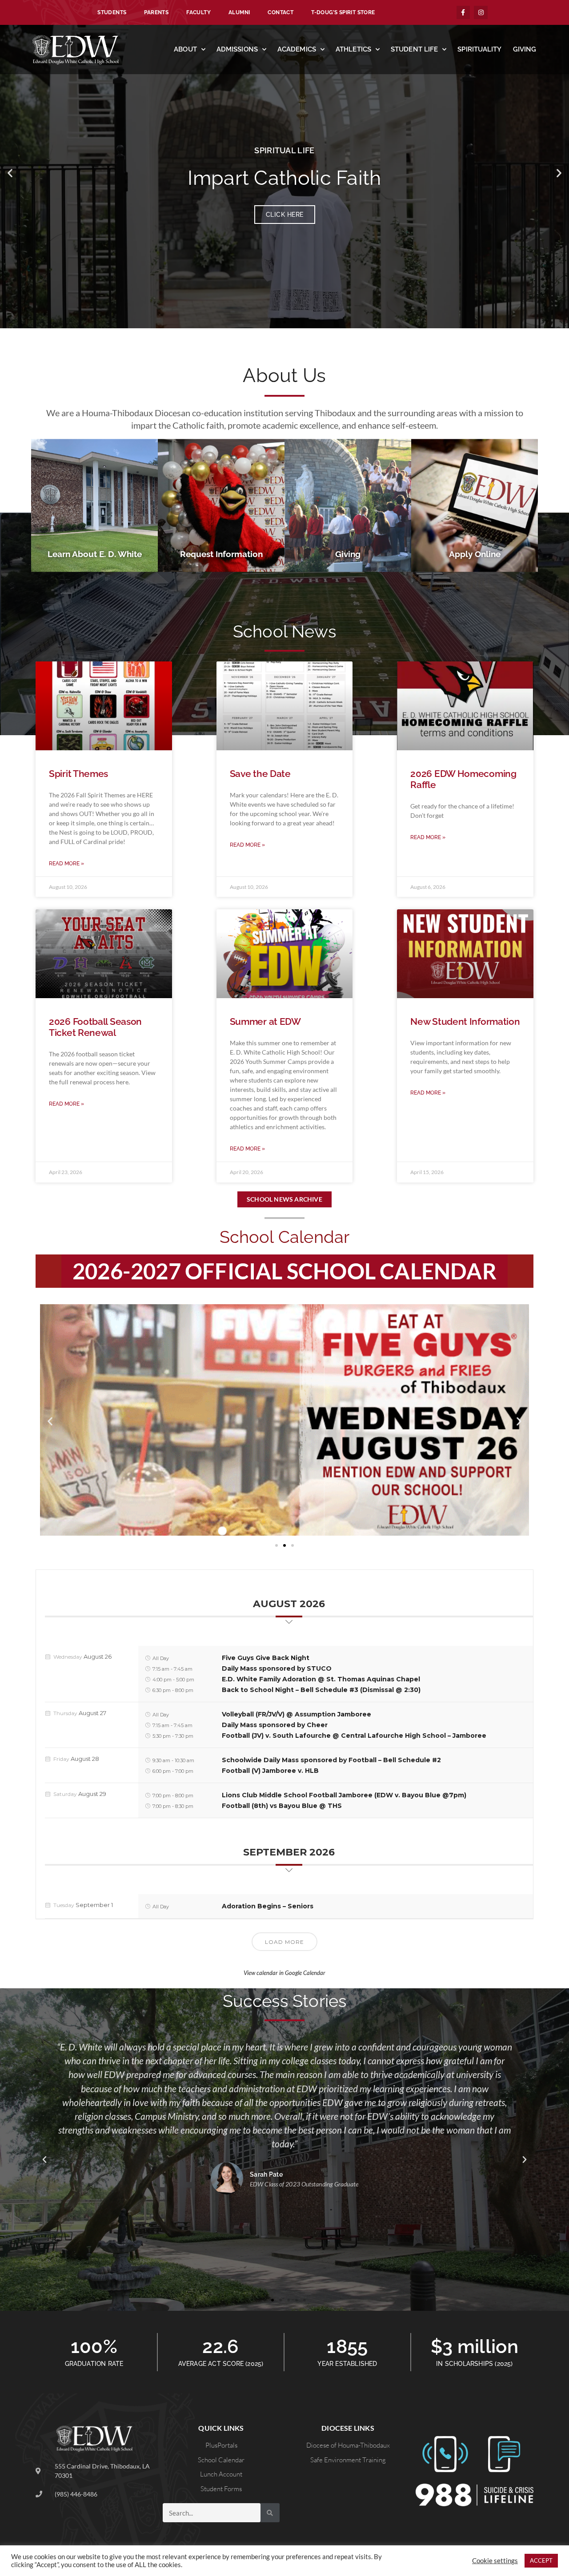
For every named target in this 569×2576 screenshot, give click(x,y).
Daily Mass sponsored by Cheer (275, 1725)
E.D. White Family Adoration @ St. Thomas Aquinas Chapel (321, 1679)
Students (112, 12)
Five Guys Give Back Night (266, 1658)
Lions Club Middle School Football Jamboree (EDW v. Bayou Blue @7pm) (344, 1795)
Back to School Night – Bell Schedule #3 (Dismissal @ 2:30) (321, 1690)
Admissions (237, 49)
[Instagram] (481, 13)
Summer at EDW (265, 1021)
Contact (280, 12)
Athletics (353, 49)
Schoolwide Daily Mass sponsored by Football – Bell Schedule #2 (331, 1760)
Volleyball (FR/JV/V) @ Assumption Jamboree (297, 1714)
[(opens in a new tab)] (104, 954)
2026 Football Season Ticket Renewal (95, 1027)
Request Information (221, 554)
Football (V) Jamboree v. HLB (270, 1771)
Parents (156, 12)
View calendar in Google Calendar (284, 1973)
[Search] (270, 2513)
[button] (10, 173)
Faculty (198, 12)
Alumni (239, 12)
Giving (525, 49)
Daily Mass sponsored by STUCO (277, 1668)
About (185, 49)
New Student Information (465, 1021)
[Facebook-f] (463, 13)
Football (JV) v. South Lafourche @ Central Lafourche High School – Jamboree (354, 1736)
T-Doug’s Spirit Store (343, 12)
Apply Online (475, 554)
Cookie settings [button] (495, 2561)
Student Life (414, 49)
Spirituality (479, 49)
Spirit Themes (78, 774)
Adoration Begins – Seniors (268, 1906)
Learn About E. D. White (95, 554)
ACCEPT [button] (541, 2560)
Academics (297, 49)
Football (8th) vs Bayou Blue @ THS (282, 1806)
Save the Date (260, 774)
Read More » (66, 864)
